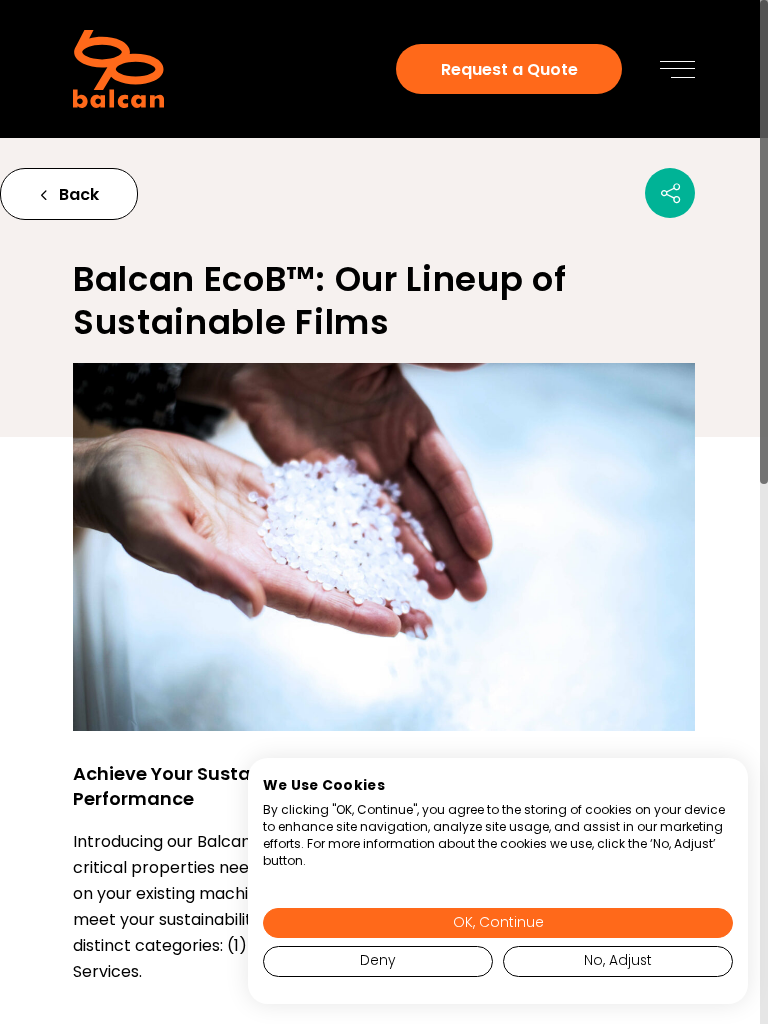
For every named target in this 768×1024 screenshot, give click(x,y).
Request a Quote (509, 69)
